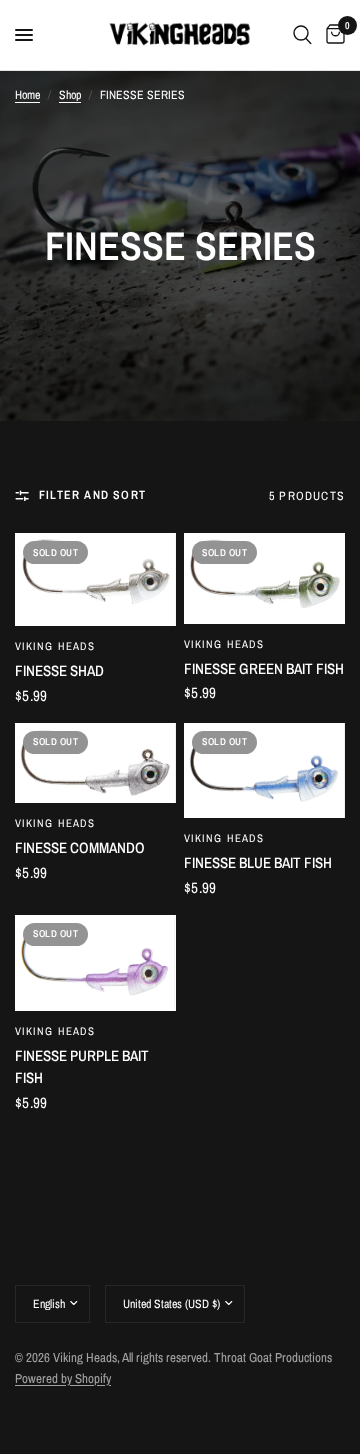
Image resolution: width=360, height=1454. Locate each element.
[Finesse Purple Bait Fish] (95, 963)
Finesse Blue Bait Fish (258, 862)
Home (27, 95)
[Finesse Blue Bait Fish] (264, 770)
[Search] (302, 35)
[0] (332, 35)
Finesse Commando (80, 847)
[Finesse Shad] (95, 579)
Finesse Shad (59, 670)
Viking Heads (55, 646)
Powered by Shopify (63, 1378)
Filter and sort (92, 495)
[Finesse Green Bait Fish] (264, 578)
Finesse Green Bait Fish (264, 668)
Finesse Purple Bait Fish (82, 1067)
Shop (70, 95)
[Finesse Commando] (95, 763)
